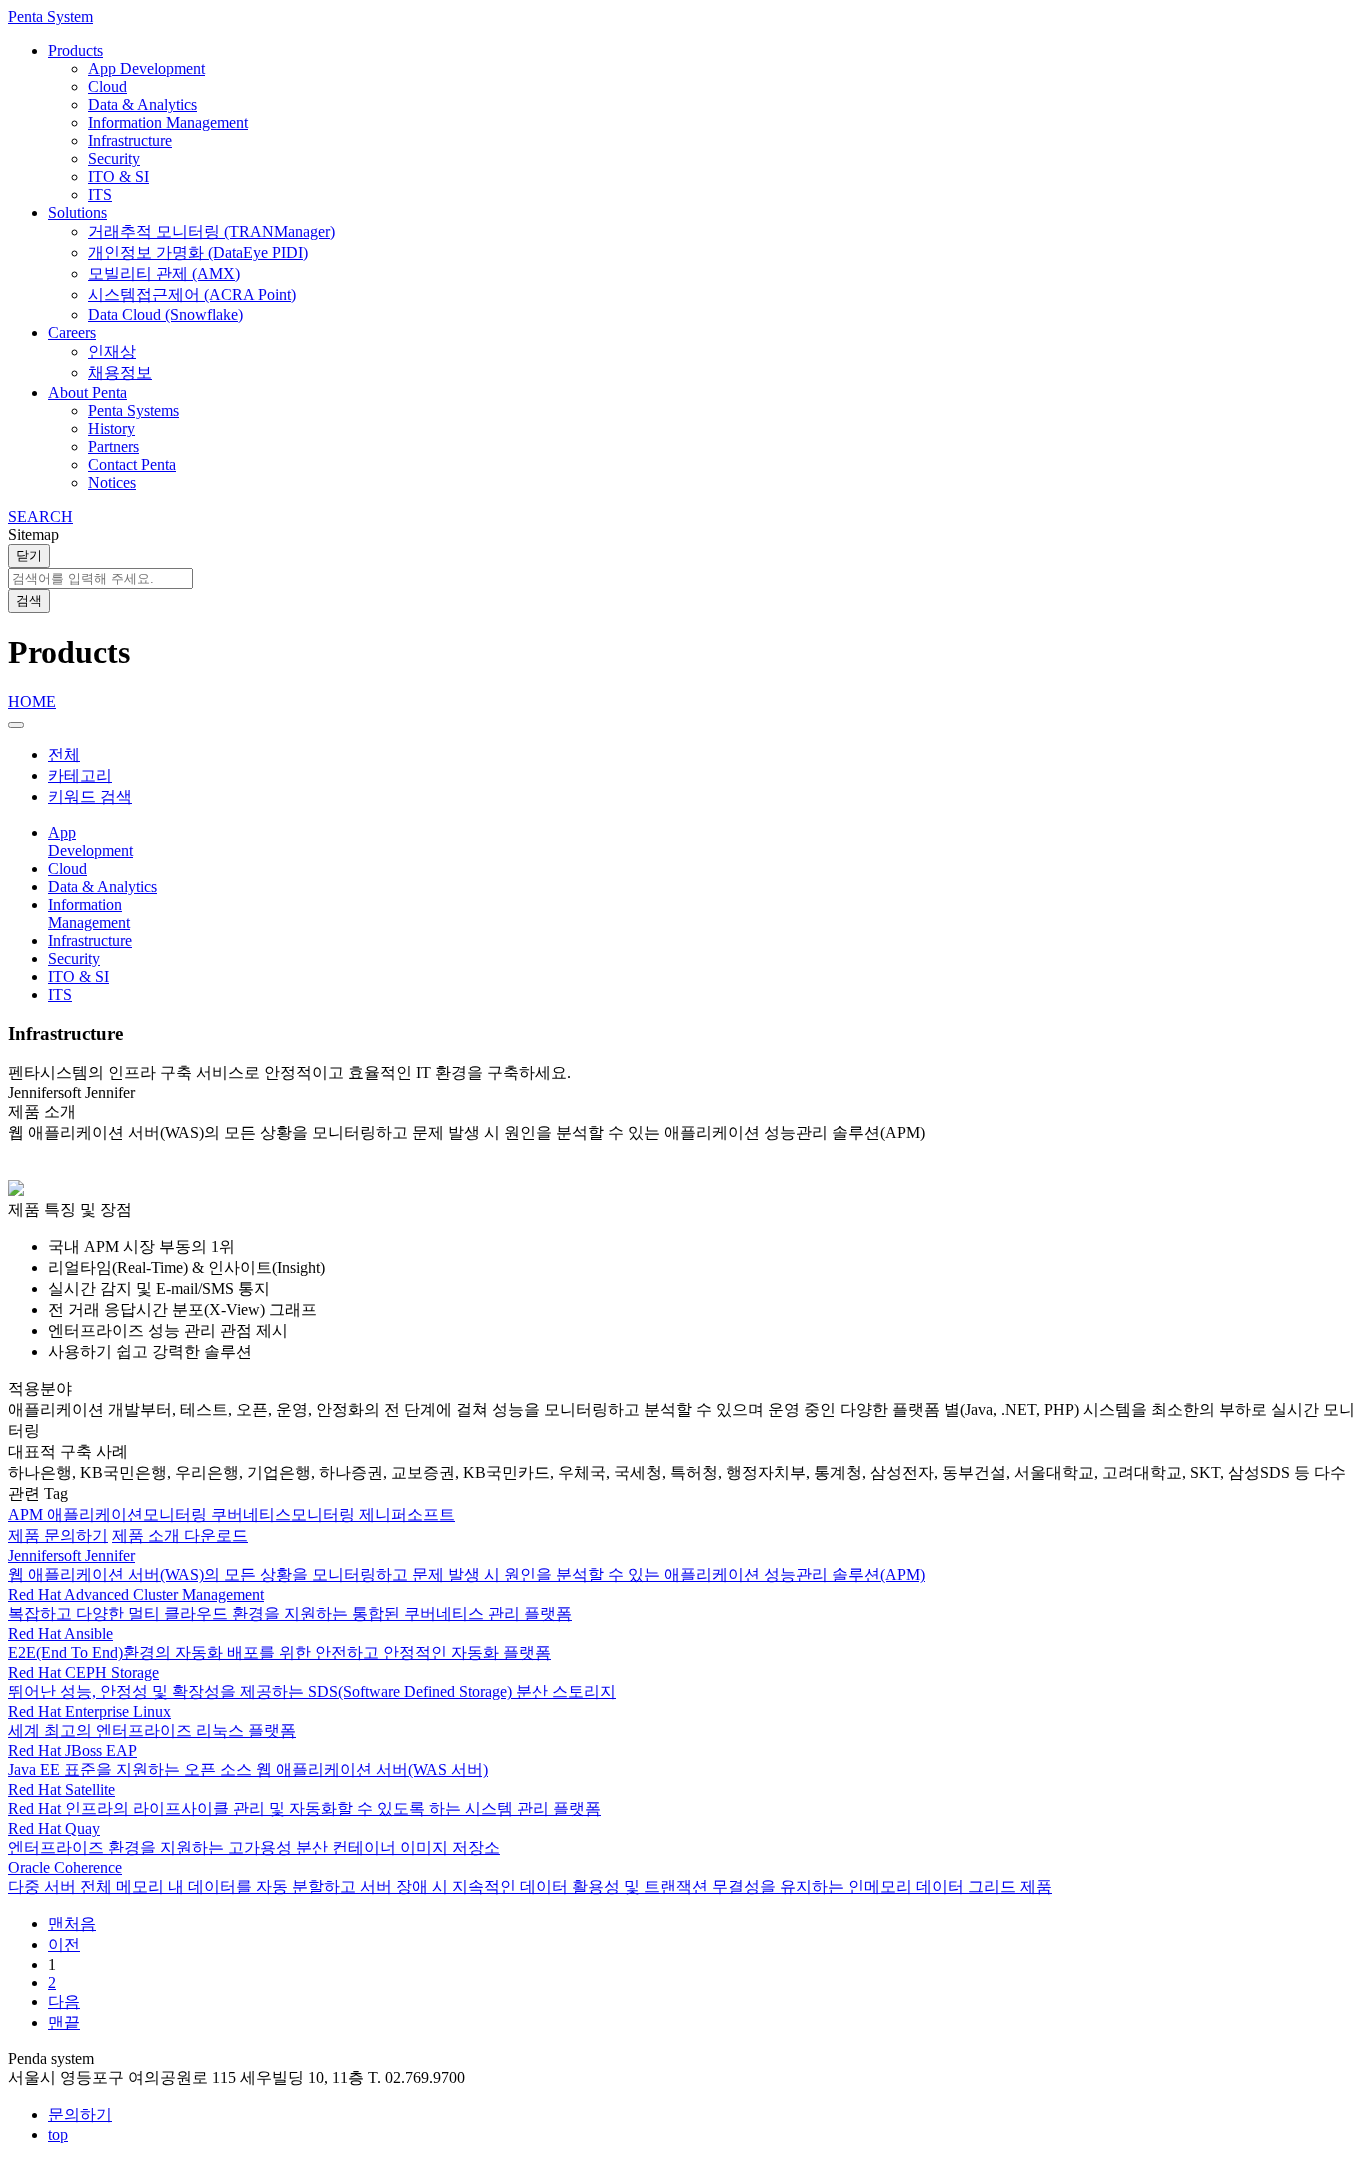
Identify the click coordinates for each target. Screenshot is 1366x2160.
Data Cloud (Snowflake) (165, 314)
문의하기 (80, 2114)
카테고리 (80, 775)
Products (75, 50)
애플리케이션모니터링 (129, 1514)
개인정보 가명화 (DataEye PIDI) (198, 252)
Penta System (50, 16)
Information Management (168, 122)
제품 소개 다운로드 (180, 1535)
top (58, 2134)
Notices (112, 482)
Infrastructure (130, 140)
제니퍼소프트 (407, 1514)
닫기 (29, 555)
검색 (29, 600)
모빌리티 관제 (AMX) (164, 273)
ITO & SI (118, 176)
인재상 (112, 351)
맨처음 (72, 1923)
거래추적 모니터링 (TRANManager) (211, 231)
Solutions (77, 212)
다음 (64, 2001)
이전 (64, 1944)
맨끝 (64, 2022)
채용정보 (120, 372)
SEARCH (40, 516)
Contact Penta (132, 464)
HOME (32, 701)
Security (114, 158)
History (111, 428)
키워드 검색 (90, 796)
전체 (64, 754)
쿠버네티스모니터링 (285, 1514)
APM (27, 1514)
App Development (146, 68)
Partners (113, 446)
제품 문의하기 (58, 1535)
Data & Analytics (142, 104)
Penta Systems (133, 410)
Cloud (107, 86)
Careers (72, 332)
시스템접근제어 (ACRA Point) (192, 294)
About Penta (87, 392)
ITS (100, 194)
